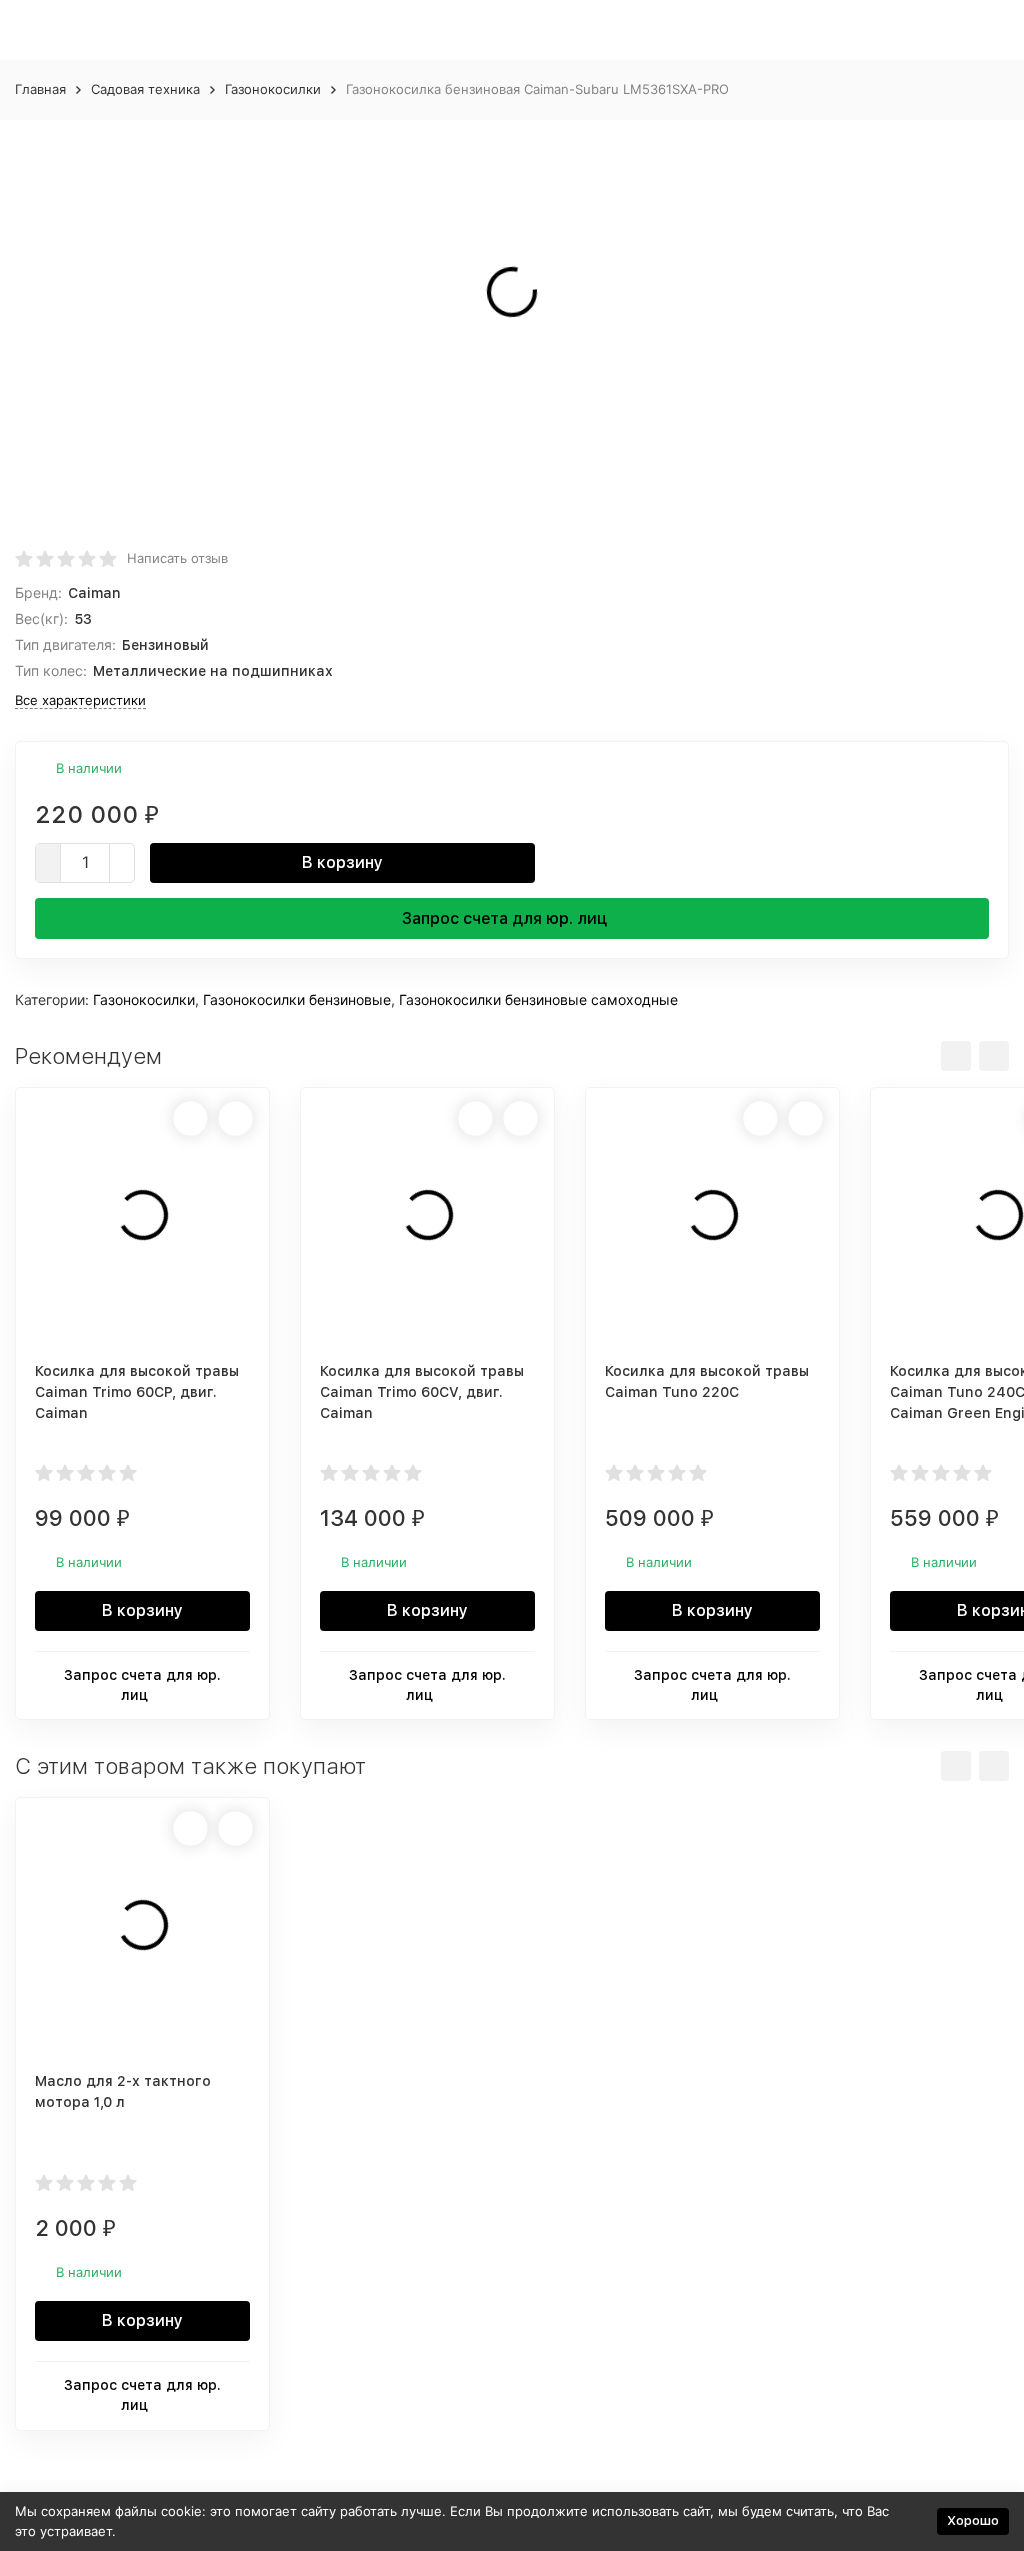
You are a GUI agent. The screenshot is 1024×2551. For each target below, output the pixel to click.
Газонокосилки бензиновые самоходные (538, 999)
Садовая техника (145, 89)
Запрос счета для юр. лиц (504, 918)
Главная (40, 89)
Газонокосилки (273, 89)
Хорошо (973, 2520)
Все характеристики (80, 700)
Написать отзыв (177, 558)
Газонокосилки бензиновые (297, 999)
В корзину (342, 862)
